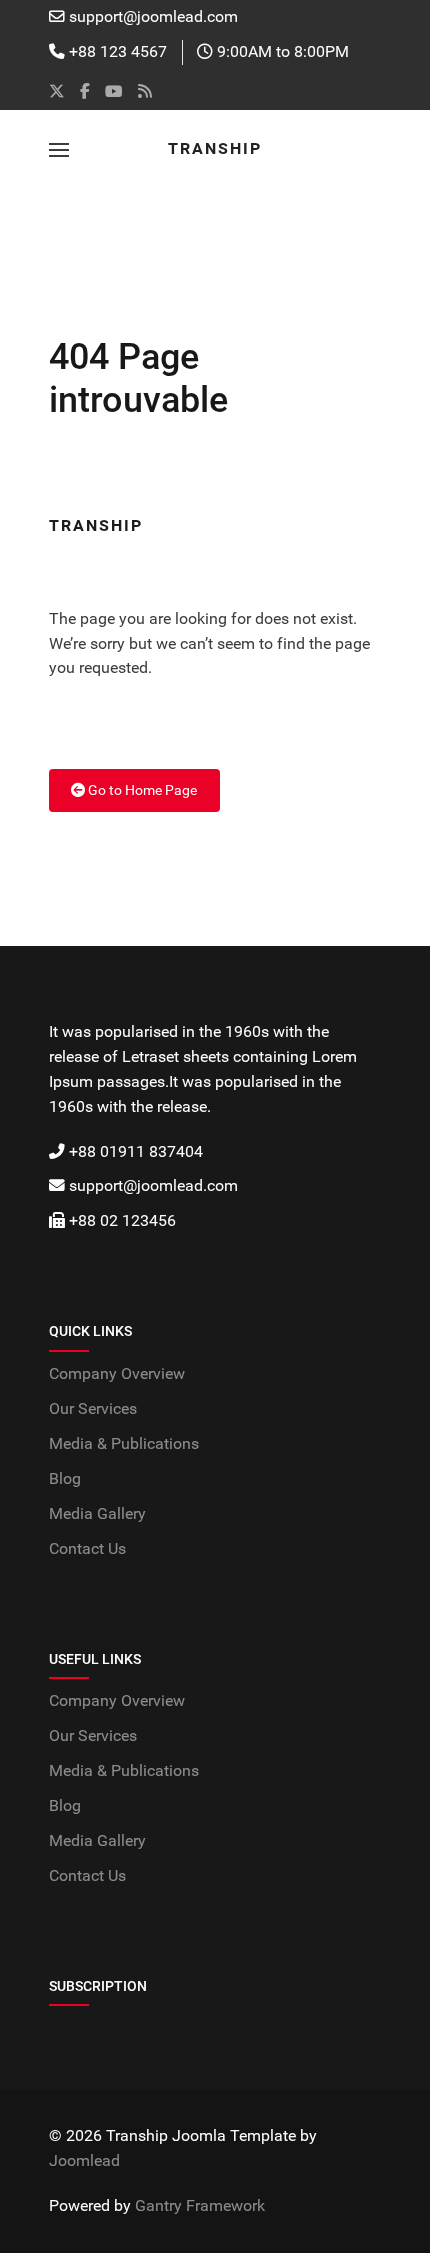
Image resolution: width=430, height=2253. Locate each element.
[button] (59, 150)
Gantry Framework (200, 2206)
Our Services (93, 1409)
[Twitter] (57, 92)
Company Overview (117, 1374)
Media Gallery (97, 1514)
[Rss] (145, 92)
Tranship (215, 149)
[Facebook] (85, 92)
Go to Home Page (141, 790)
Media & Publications (124, 1444)
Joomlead (84, 2161)
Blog (65, 1479)
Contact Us (87, 1549)
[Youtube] (114, 92)
